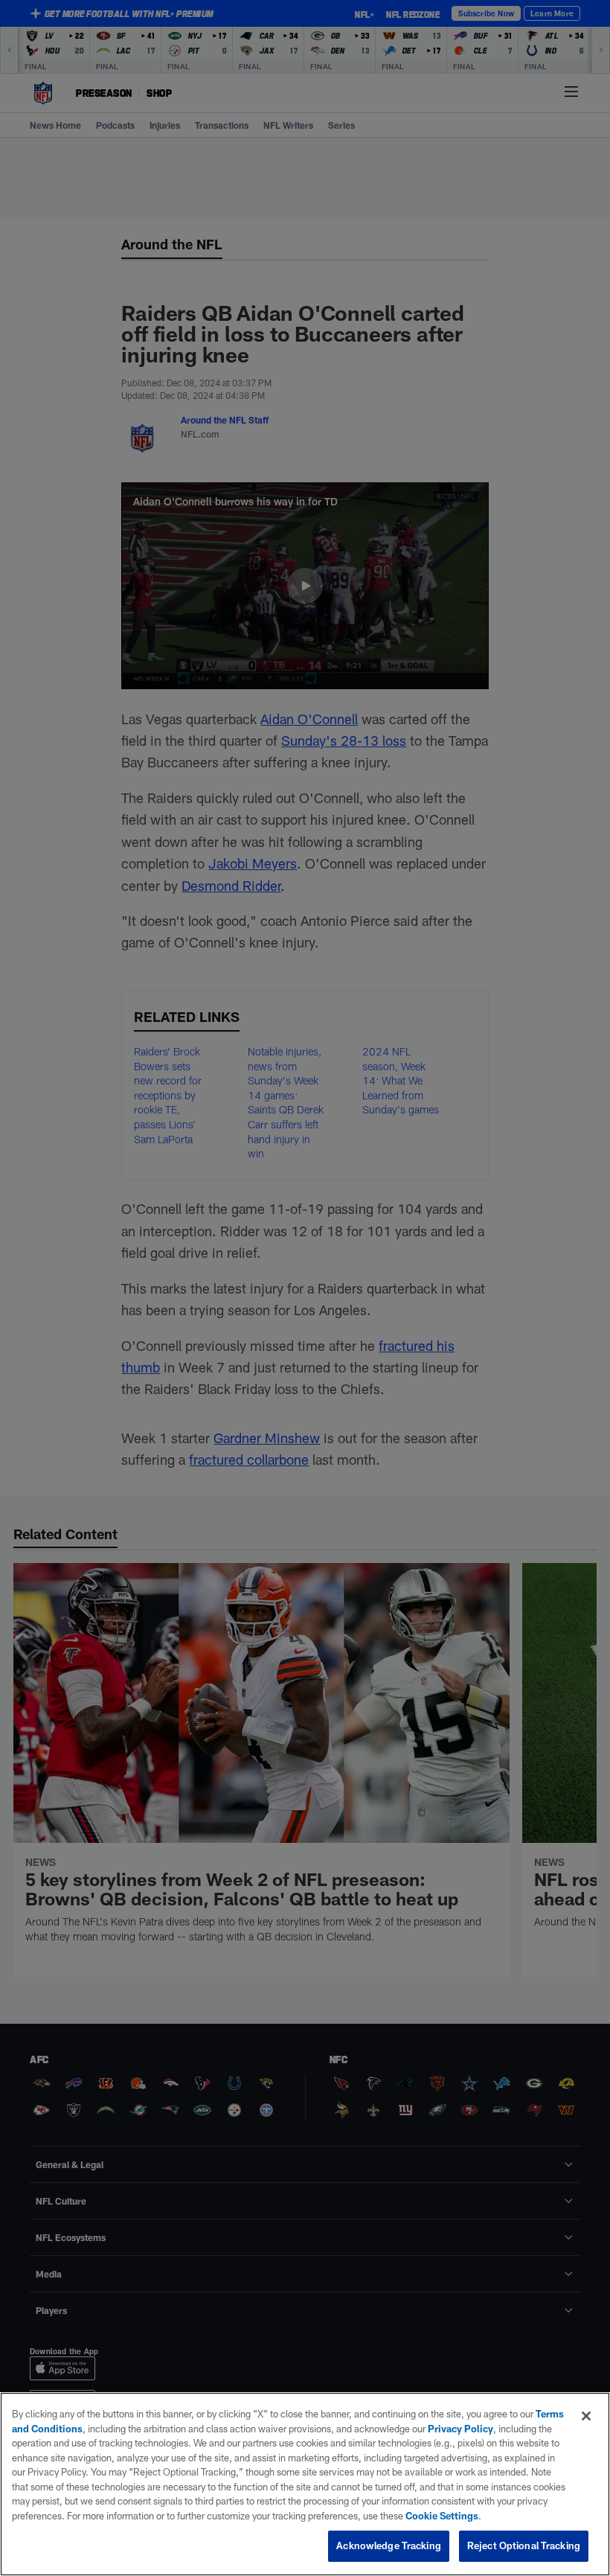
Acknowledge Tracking (389, 2545)
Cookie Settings (442, 2516)
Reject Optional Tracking (524, 2545)
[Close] (586, 2416)
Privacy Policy (460, 2429)
